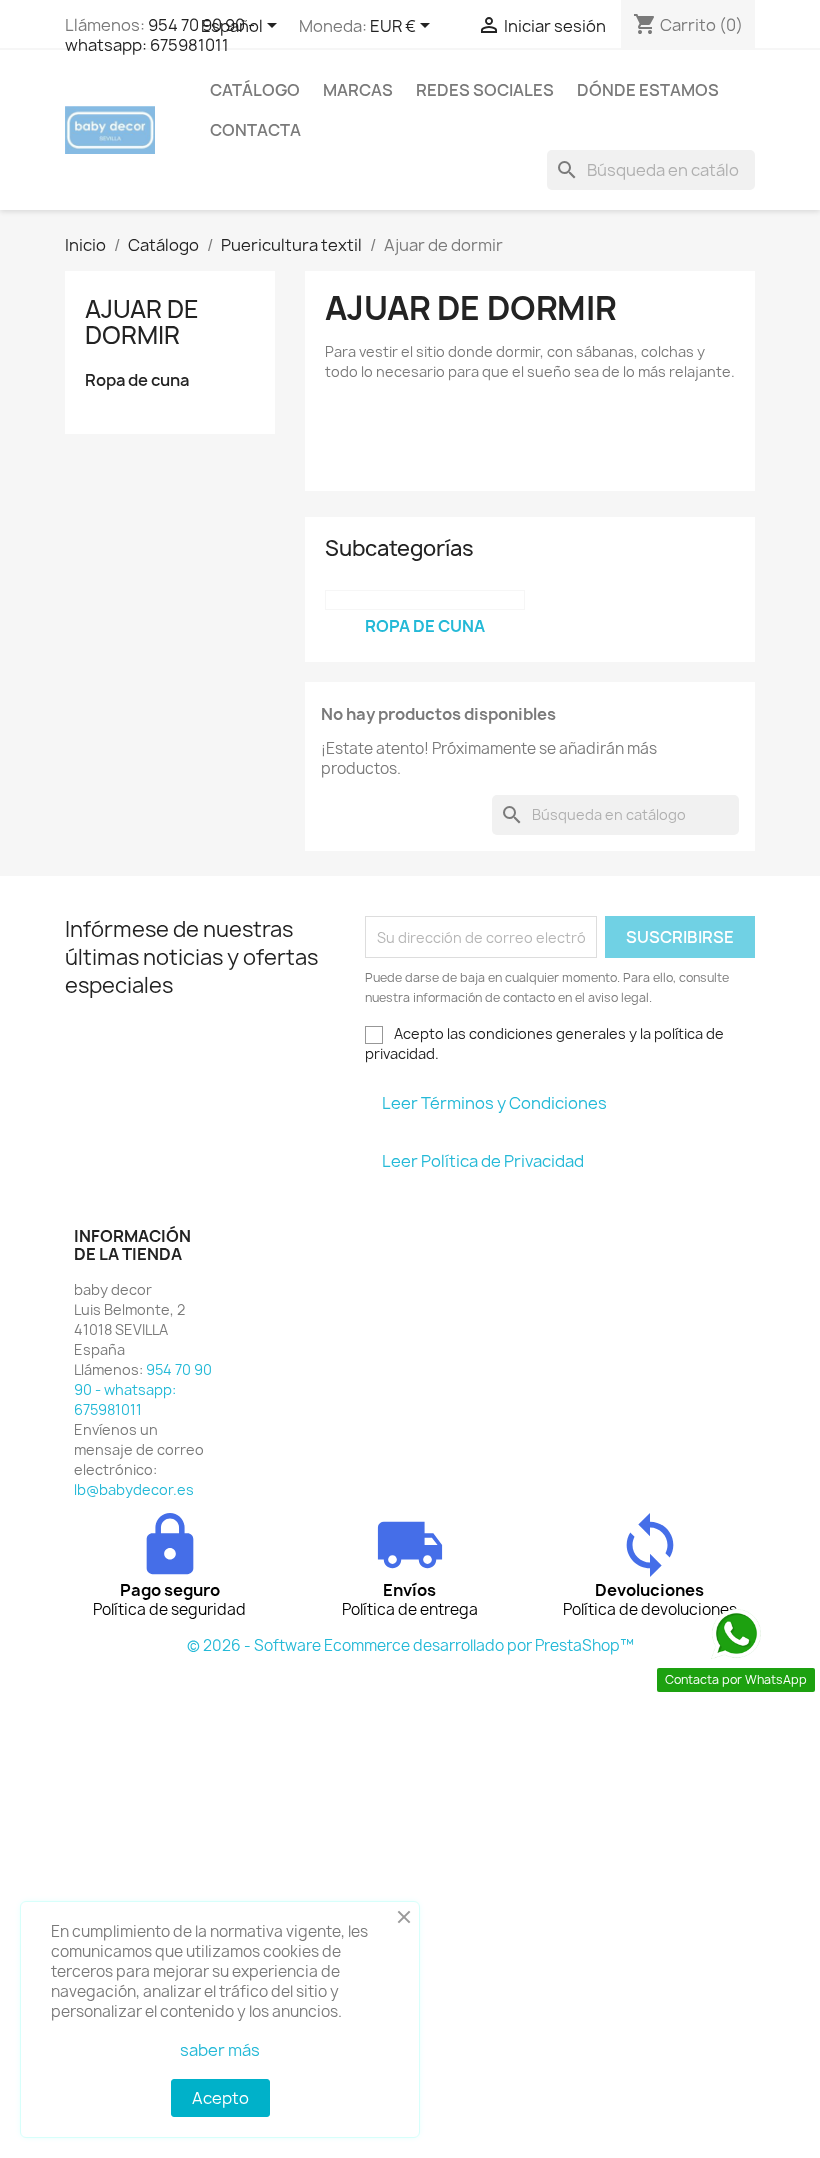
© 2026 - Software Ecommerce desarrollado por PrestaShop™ (410, 1645)
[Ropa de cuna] (425, 600)
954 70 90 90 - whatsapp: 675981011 (160, 35)
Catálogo (255, 90)
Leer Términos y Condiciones (494, 1103)
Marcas (358, 90)
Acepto (220, 2098)
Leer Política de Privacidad (483, 1161)
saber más (220, 2050)
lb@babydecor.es (134, 1489)
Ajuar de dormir (142, 322)
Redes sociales (485, 90)
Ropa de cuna (137, 380)
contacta (255, 130)
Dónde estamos (648, 90)
